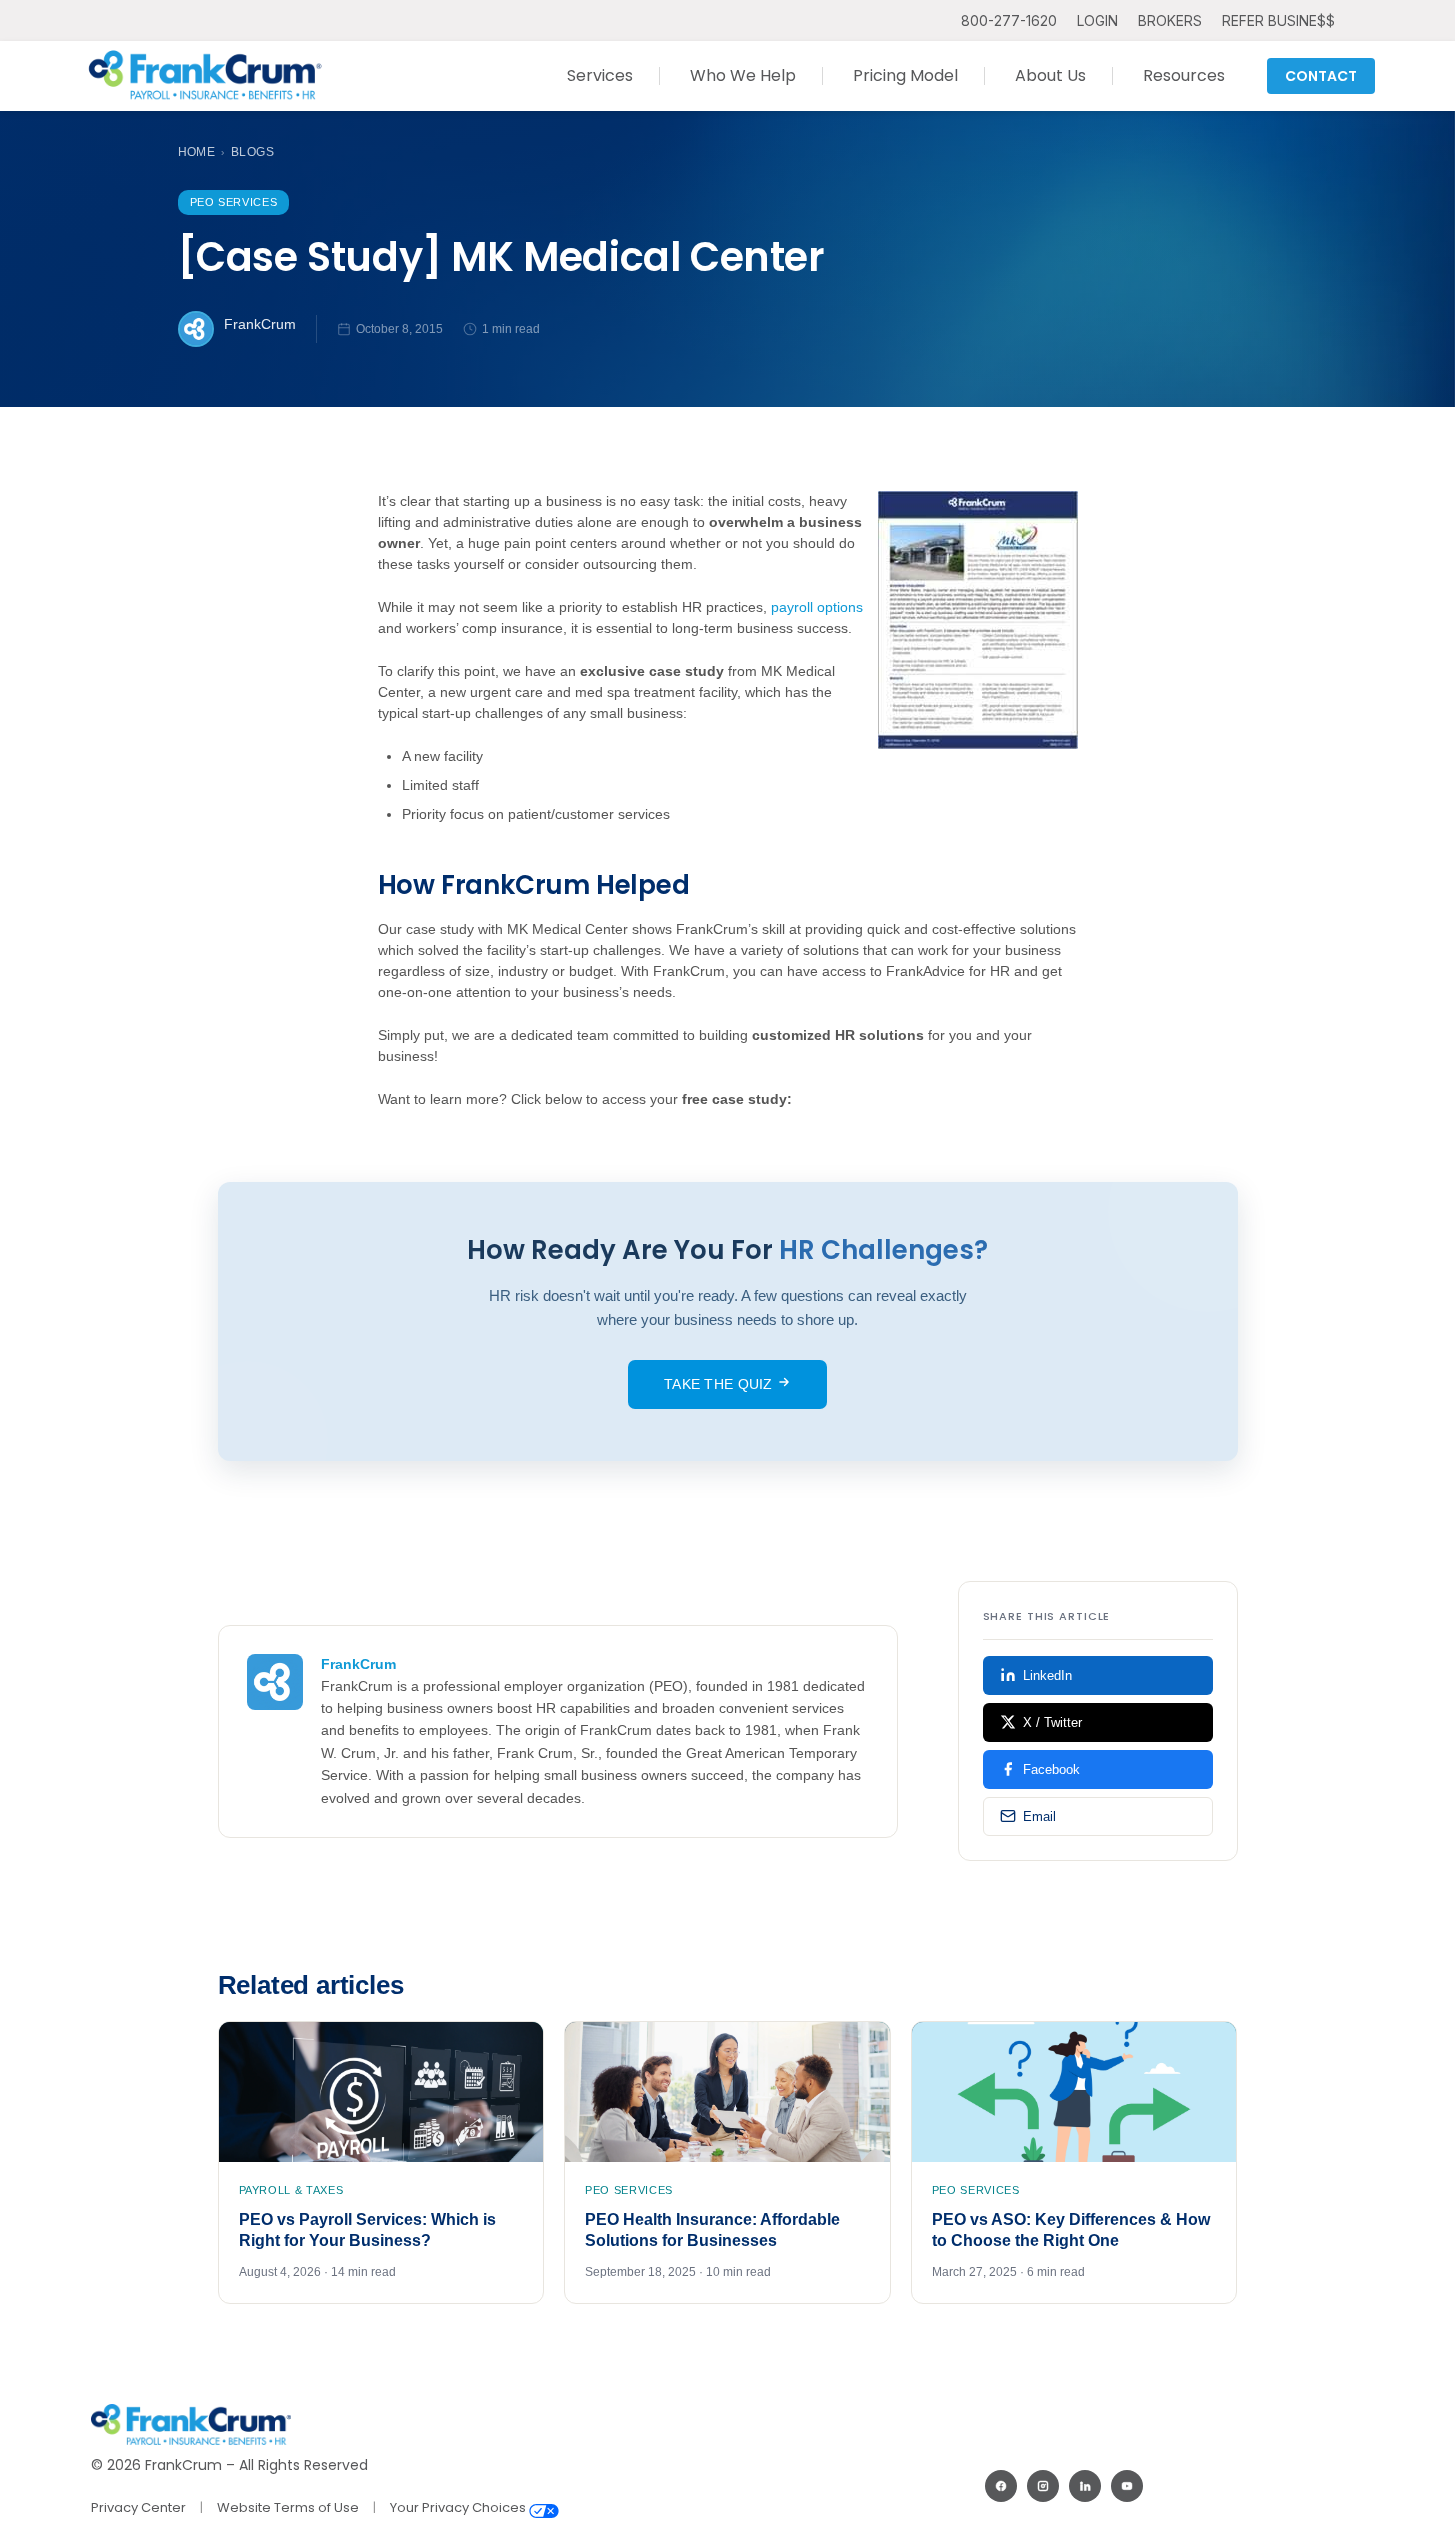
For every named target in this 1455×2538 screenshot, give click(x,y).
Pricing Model (905, 75)
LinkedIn (1047, 1675)
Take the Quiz (720, 1384)
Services (600, 75)
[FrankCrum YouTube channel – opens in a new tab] (1127, 2486)
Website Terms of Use (288, 2507)
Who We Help (743, 75)
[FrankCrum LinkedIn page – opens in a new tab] (1085, 2486)
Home (197, 152)
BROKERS (1170, 20)
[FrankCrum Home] (205, 76)
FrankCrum (260, 324)
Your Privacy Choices (459, 2507)
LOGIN (1097, 20)
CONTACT (1321, 76)
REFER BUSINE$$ (1278, 20)
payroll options (817, 607)
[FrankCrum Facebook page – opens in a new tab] (1001, 2486)
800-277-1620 (1009, 20)
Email (1039, 1816)
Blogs (252, 152)
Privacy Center (138, 2507)
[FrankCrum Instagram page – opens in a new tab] (1043, 2486)
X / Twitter (1052, 1722)
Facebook (1051, 1769)
